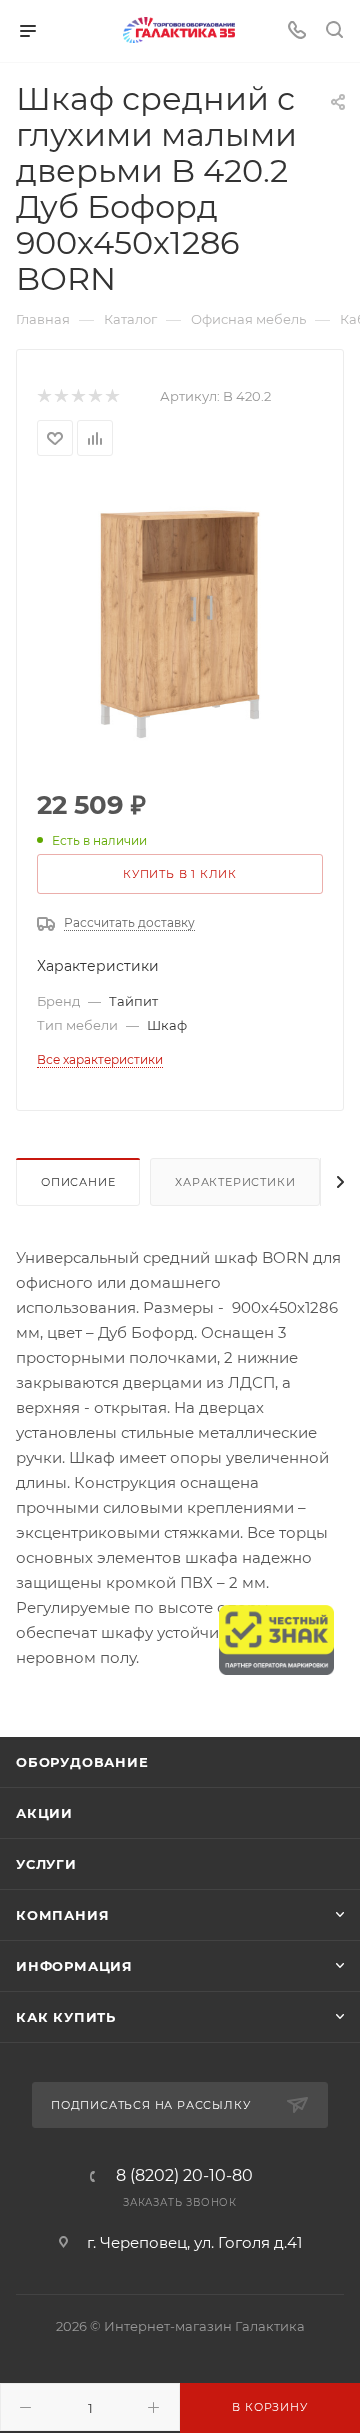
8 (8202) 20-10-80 (184, 2176)
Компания (62, 1915)
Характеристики (235, 1182)
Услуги (46, 1864)
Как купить (66, 2017)
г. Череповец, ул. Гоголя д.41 (194, 2242)
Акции (44, 1813)
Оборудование (82, 1762)
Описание (78, 1182)
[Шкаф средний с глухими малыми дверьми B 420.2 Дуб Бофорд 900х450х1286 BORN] (180, 624)
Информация (74, 1966)
